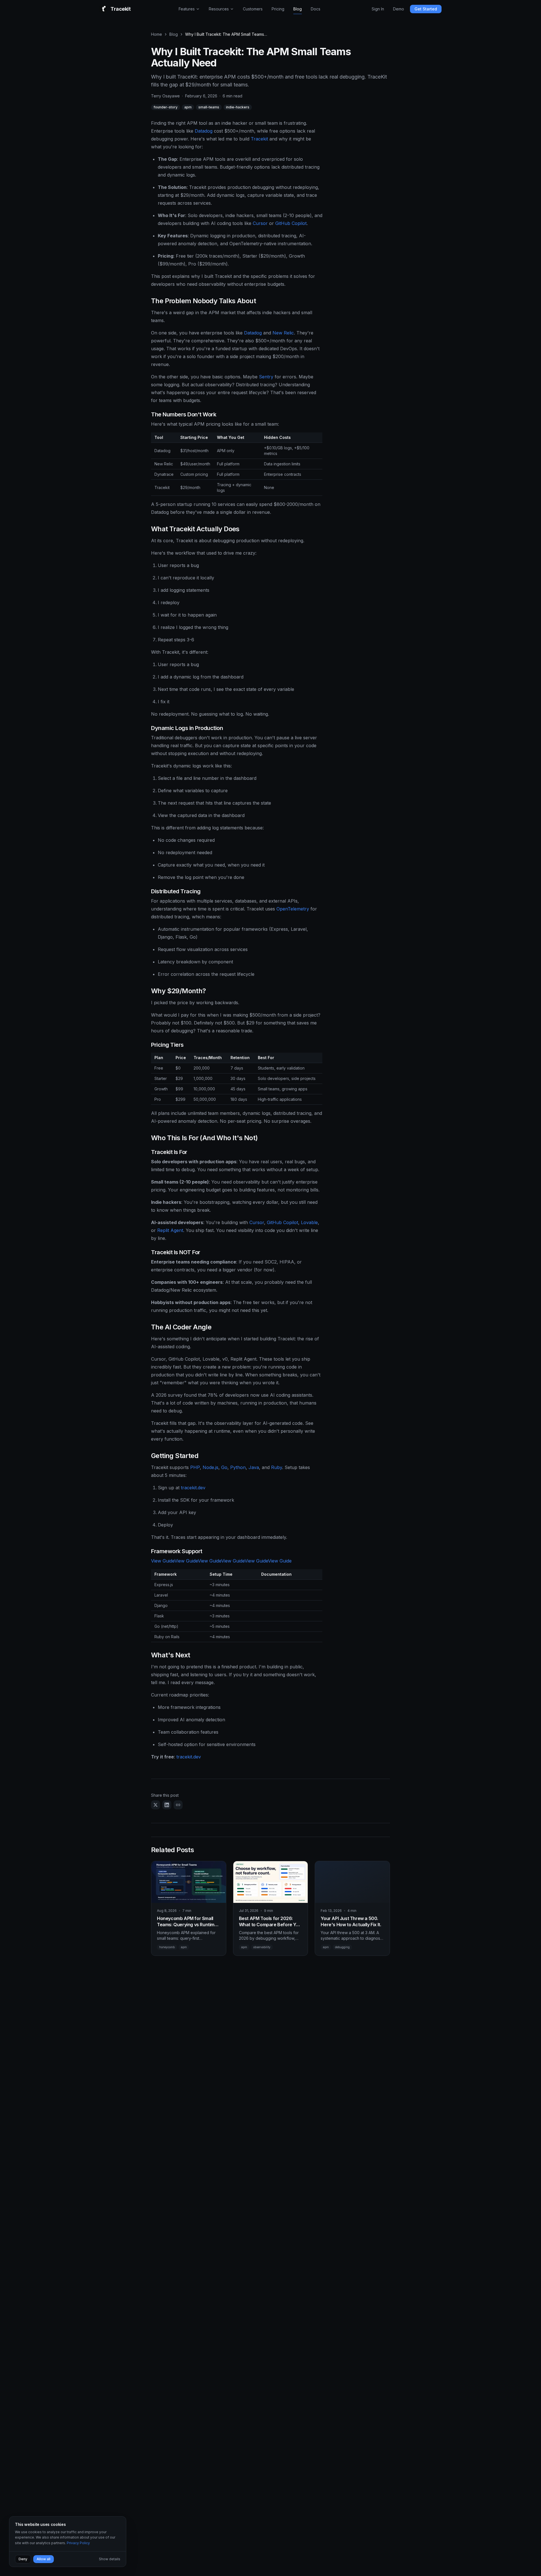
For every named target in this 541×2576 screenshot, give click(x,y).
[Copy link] (178, 1805)
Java (254, 1467)
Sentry (266, 377)
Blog (298, 9)
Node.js (210, 1467)
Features (187, 9)
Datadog (204, 131)
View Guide (163, 1561)
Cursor (260, 223)
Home (157, 34)
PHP (195, 1467)
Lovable (309, 1222)
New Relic (283, 333)
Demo (399, 9)
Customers (253, 9)
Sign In (378, 9)
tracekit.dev (193, 1488)
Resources (219, 9)
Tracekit (259, 139)
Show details (110, 2559)
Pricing (278, 9)
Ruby (277, 1467)
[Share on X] (156, 1805)
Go (224, 1467)
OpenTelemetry (293, 909)
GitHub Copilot (291, 223)
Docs (316, 9)
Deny (23, 2559)
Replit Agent (170, 1230)
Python (238, 1467)
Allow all (44, 2559)
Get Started (426, 9)
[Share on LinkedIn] (167, 1805)
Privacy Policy (78, 2543)
